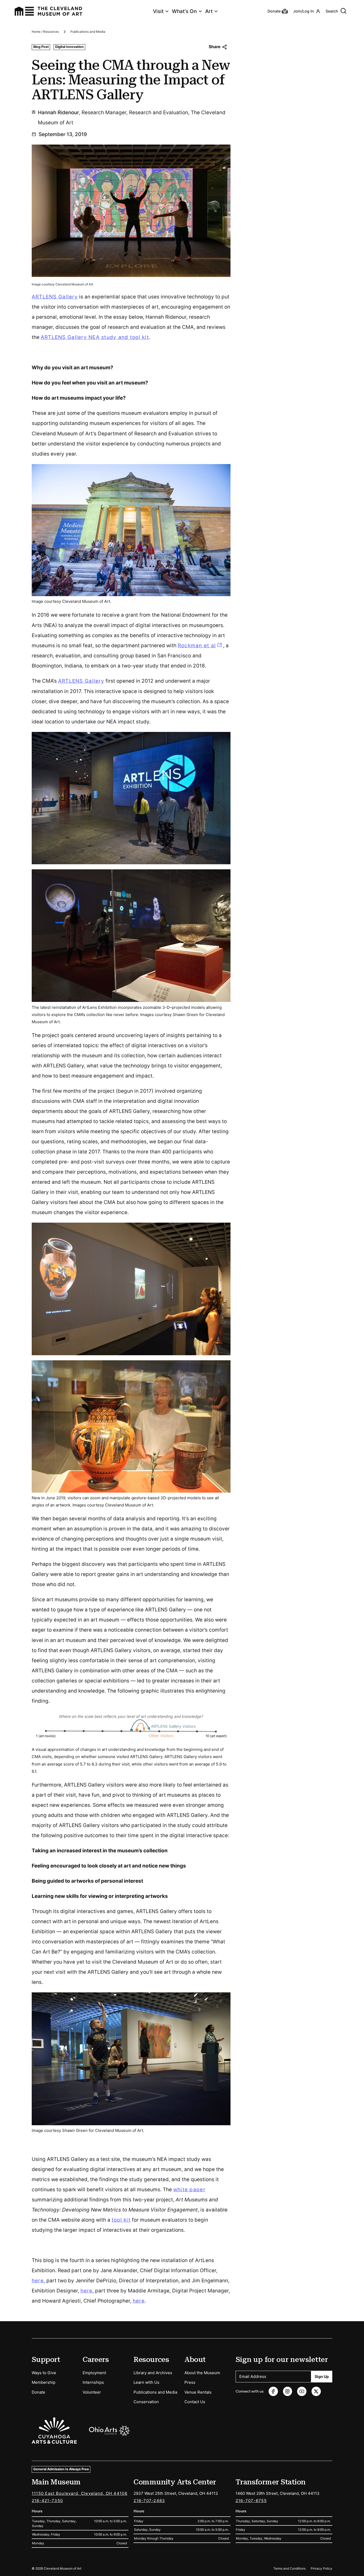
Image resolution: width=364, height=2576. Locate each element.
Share (215, 47)
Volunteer (92, 2392)
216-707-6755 (251, 2501)
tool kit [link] (121, 2220)
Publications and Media (88, 32)
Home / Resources (45, 32)
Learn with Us (146, 2382)
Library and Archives (153, 2373)
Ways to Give (44, 2373)
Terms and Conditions (290, 2568)
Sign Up (322, 2376)
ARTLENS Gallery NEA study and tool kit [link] (95, 337)
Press (190, 2382)
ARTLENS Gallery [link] (55, 297)
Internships (93, 2382)
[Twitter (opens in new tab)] (316, 2391)
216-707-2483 (149, 2501)
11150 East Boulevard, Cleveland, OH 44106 (80, 2493)
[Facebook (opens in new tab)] (273, 2391)
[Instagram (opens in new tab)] (288, 2391)
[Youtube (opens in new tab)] (302, 2391)
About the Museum (202, 2373)
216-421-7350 (47, 2501)
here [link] (38, 2281)
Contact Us (195, 2402)
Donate (39, 2392)
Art (209, 11)
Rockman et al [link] (201, 646)
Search (332, 11)
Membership (44, 2382)
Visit (158, 11)
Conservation (146, 2402)
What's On (184, 11)
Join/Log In (304, 11)
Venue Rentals (198, 2392)
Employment (94, 2373)
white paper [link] (189, 2190)
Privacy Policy (321, 2568)
